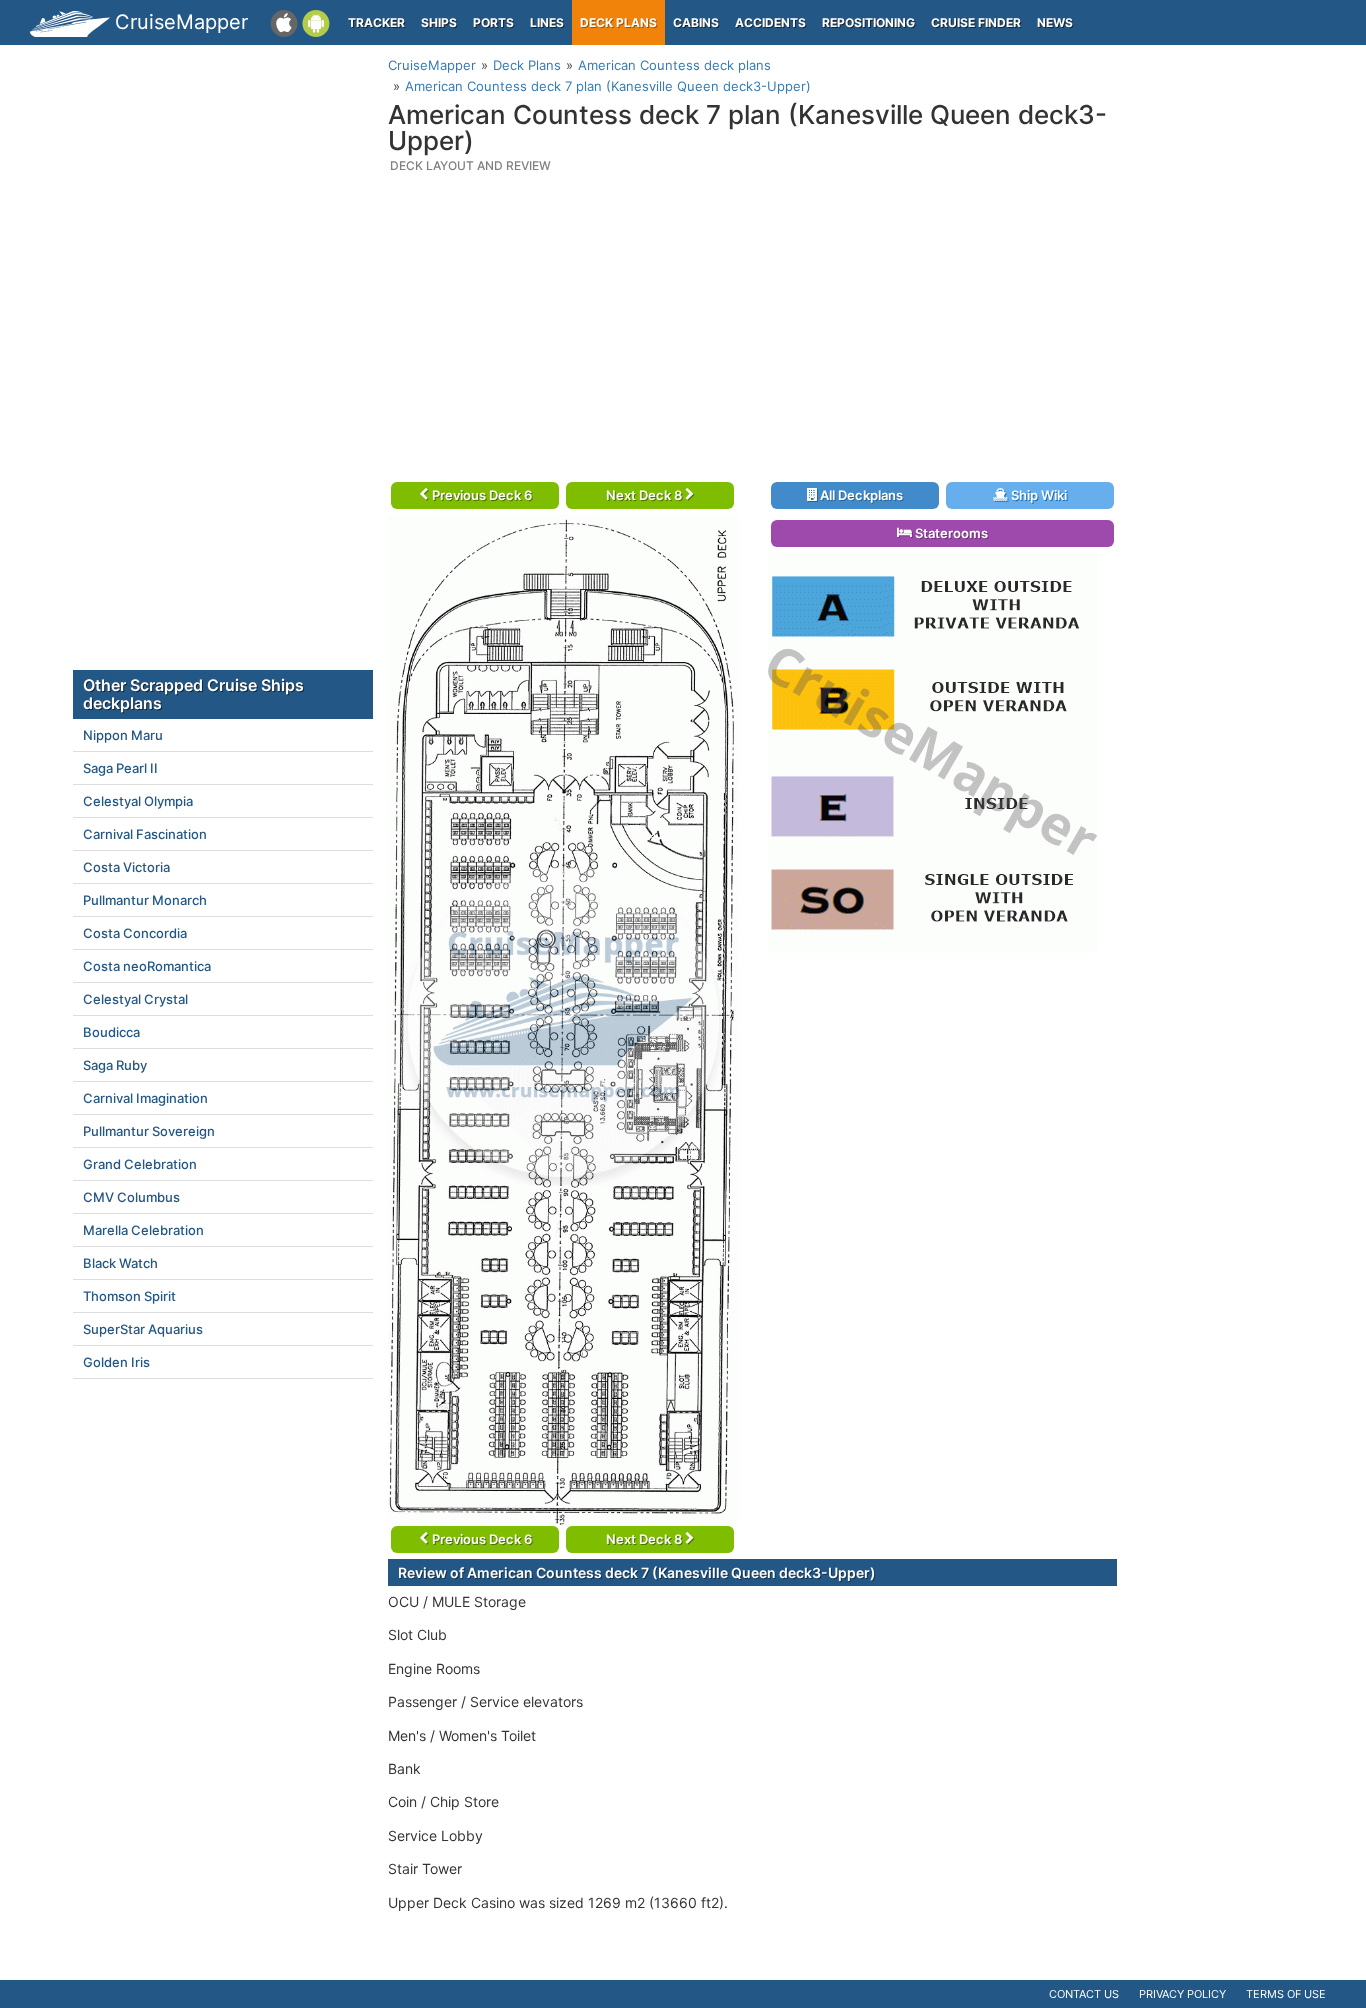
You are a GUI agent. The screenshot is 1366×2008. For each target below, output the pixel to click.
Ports (493, 22)
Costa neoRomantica (147, 966)
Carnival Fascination (145, 834)
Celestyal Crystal (135, 999)
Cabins (696, 22)
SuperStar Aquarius (143, 1329)
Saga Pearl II (120, 768)
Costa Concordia (135, 933)
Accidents (770, 22)
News (1055, 22)
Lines (547, 22)
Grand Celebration (140, 1164)
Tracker (376, 22)
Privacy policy (1182, 1994)
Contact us (1084, 1994)
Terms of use (1286, 1994)
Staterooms (950, 533)
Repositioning (868, 22)
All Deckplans (860, 495)
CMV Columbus (131, 1197)
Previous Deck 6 (480, 495)
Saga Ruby (115, 1065)
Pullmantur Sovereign (149, 1131)
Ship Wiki (1037, 495)
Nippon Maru (123, 735)
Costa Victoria (126, 867)
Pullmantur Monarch (145, 900)
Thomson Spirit (129, 1296)
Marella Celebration (143, 1230)
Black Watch (120, 1263)
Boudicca (111, 1032)
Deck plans (618, 22)
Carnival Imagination (145, 1098)
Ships (439, 22)
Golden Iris (116, 1362)
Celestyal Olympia (138, 801)
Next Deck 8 (645, 495)
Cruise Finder (976, 22)
